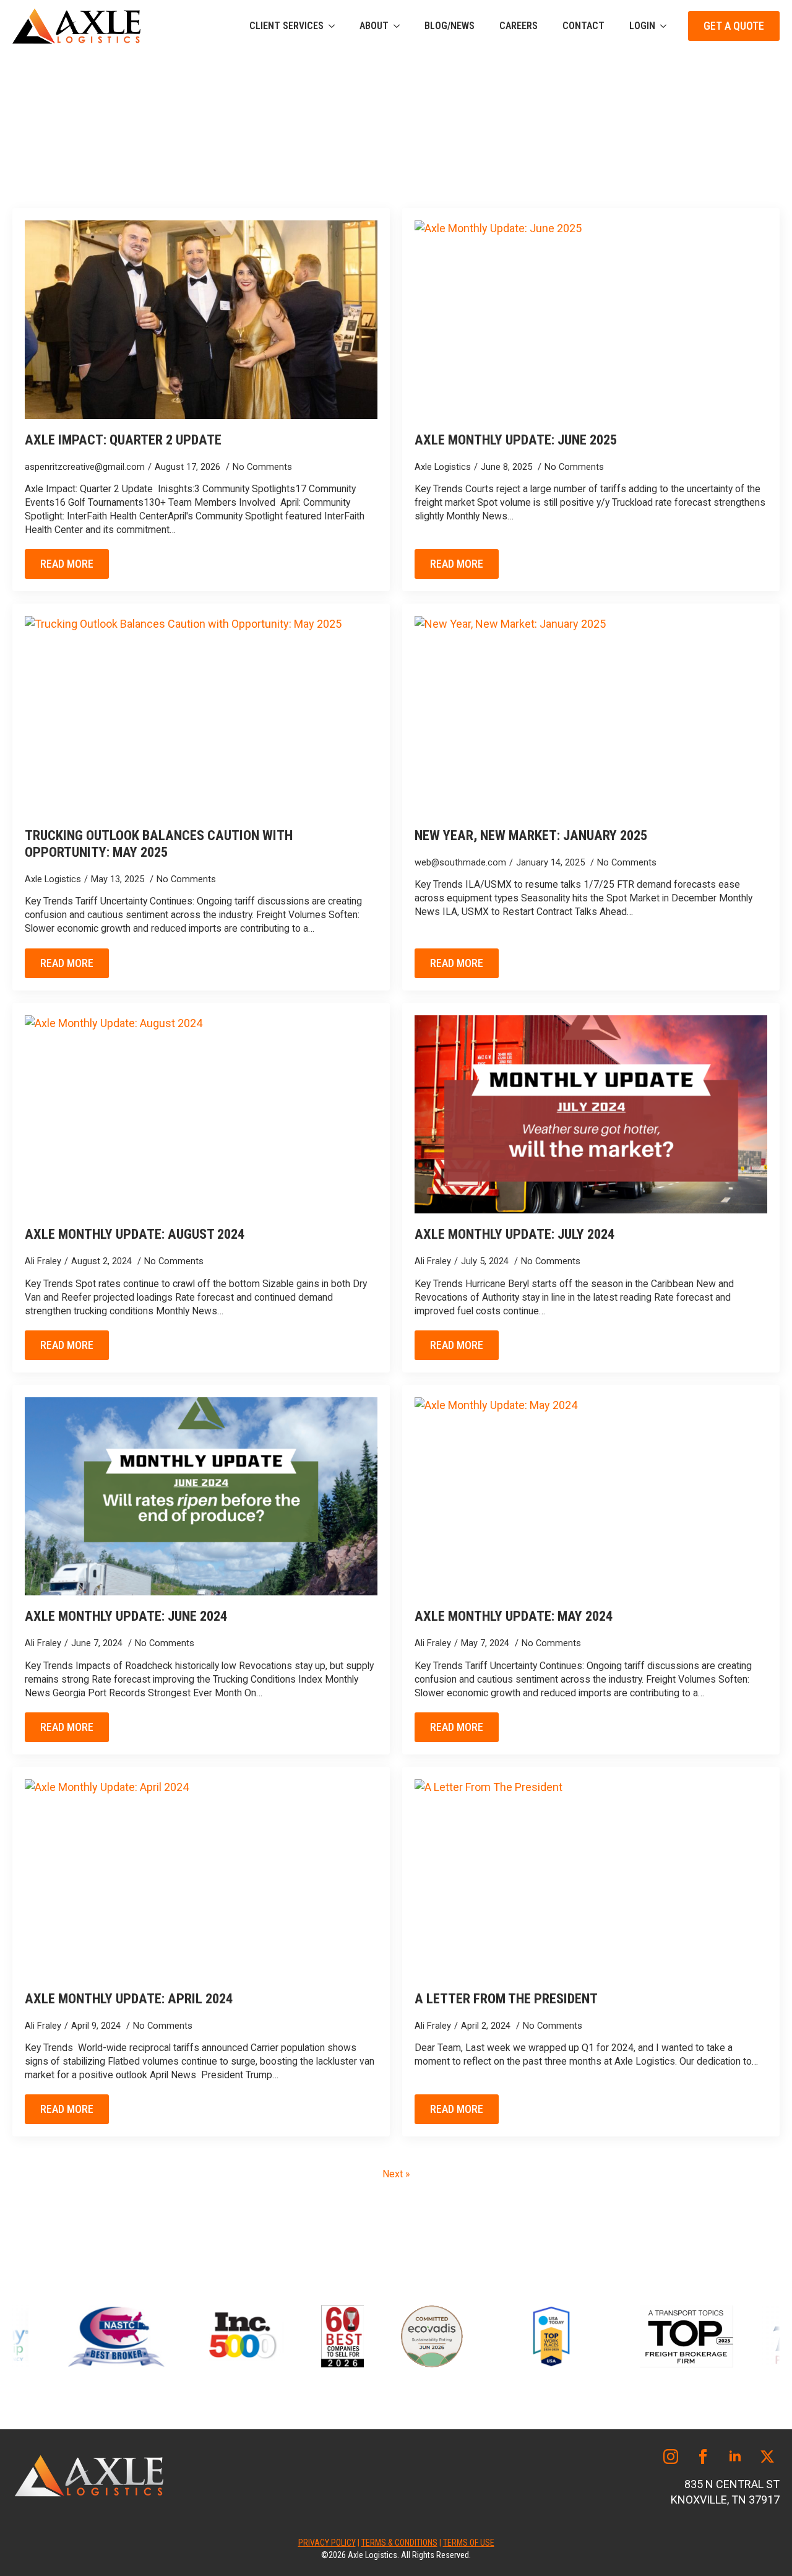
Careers (519, 26)
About (374, 26)
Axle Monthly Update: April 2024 (129, 1998)
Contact (583, 26)
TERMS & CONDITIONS (399, 2543)
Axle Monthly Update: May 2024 (514, 1616)
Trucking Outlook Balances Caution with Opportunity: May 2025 (159, 843)
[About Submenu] (400, 26)
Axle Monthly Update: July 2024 (514, 1234)
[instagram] (671, 2457)
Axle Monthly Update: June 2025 (516, 440)
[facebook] (703, 2457)
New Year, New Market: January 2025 (531, 835)
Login (642, 26)
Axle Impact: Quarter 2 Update (123, 440)
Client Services (286, 26)
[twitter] (767, 2457)
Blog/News (450, 26)
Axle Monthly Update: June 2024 (126, 1616)
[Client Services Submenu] (335, 26)
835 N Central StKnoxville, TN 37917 (725, 2492)
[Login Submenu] (667, 26)
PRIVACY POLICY (327, 2543)
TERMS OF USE (469, 2543)
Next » (396, 2174)
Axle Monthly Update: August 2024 (135, 1234)
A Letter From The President (506, 1998)
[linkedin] (735, 2457)
